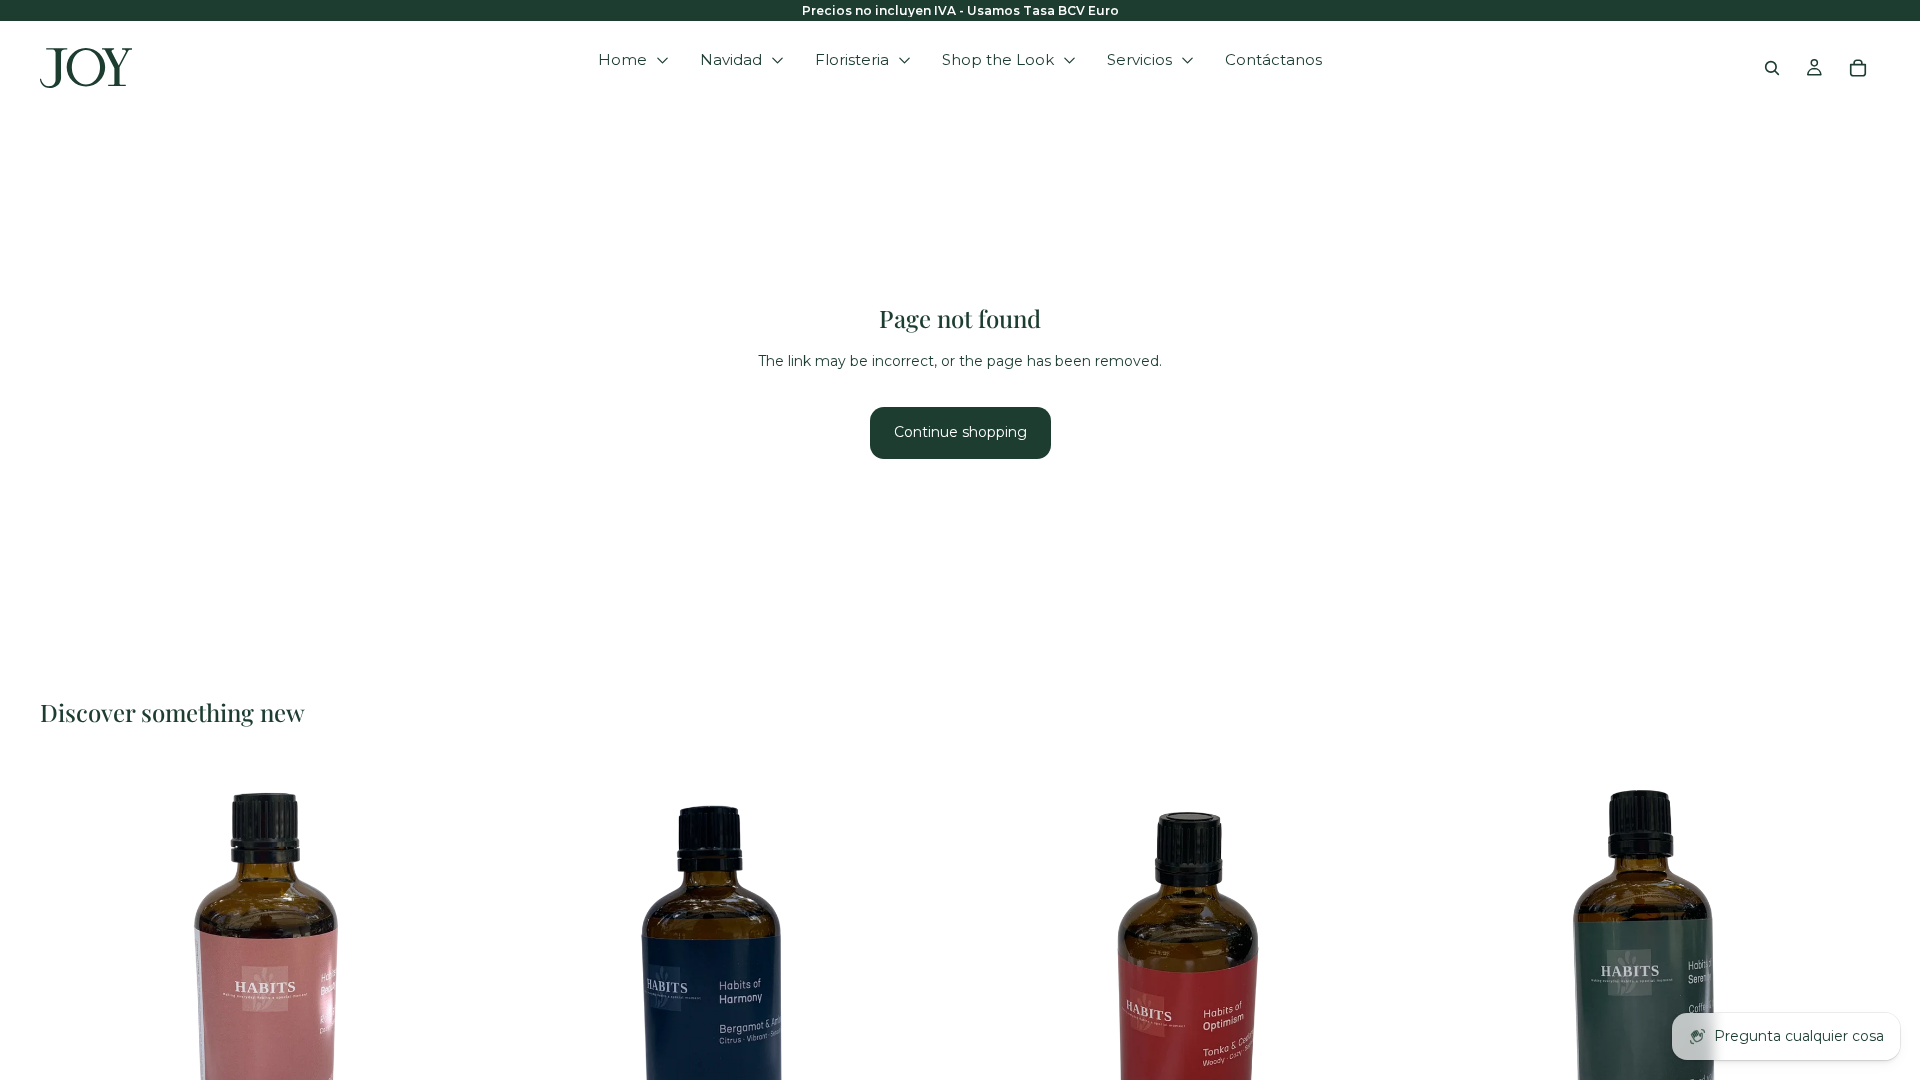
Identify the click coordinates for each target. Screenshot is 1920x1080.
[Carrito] (1858, 68)
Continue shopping (960, 432)
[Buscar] (1772, 68)
